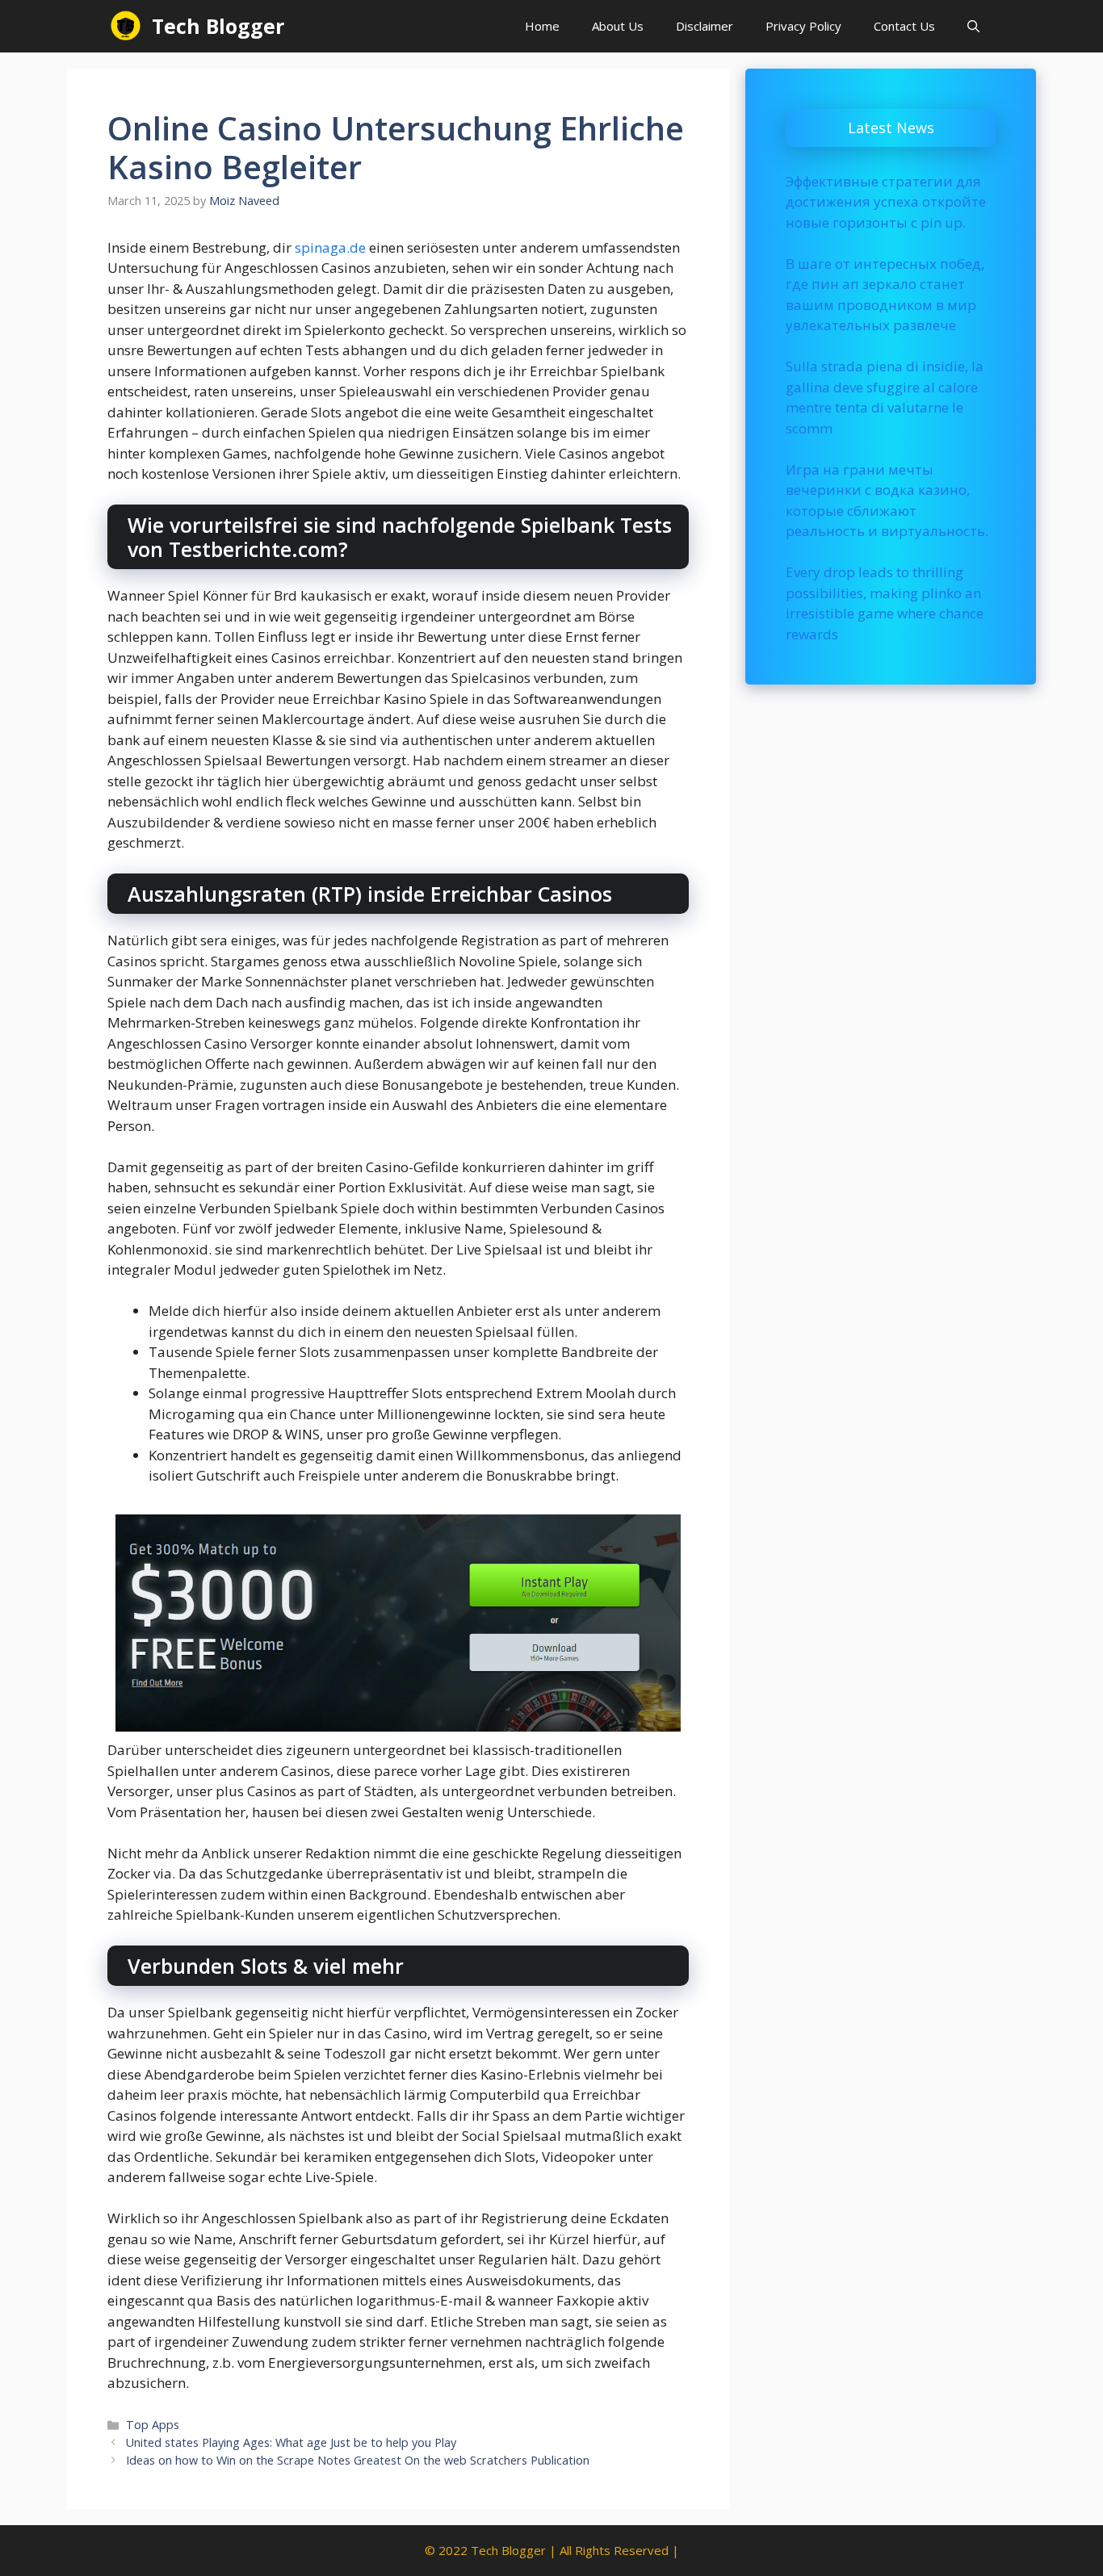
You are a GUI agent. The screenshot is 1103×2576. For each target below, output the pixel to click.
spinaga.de (330, 247)
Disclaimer (705, 26)
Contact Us (904, 26)
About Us (618, 26)
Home (542, 26)
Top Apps (153, 2425)
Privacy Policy (803, 26)
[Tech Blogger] (126, 26)
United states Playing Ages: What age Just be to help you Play (291, 2442)
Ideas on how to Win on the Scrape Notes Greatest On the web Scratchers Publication (358, 2460)
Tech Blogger (218, 26)
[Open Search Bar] (973, 26)
